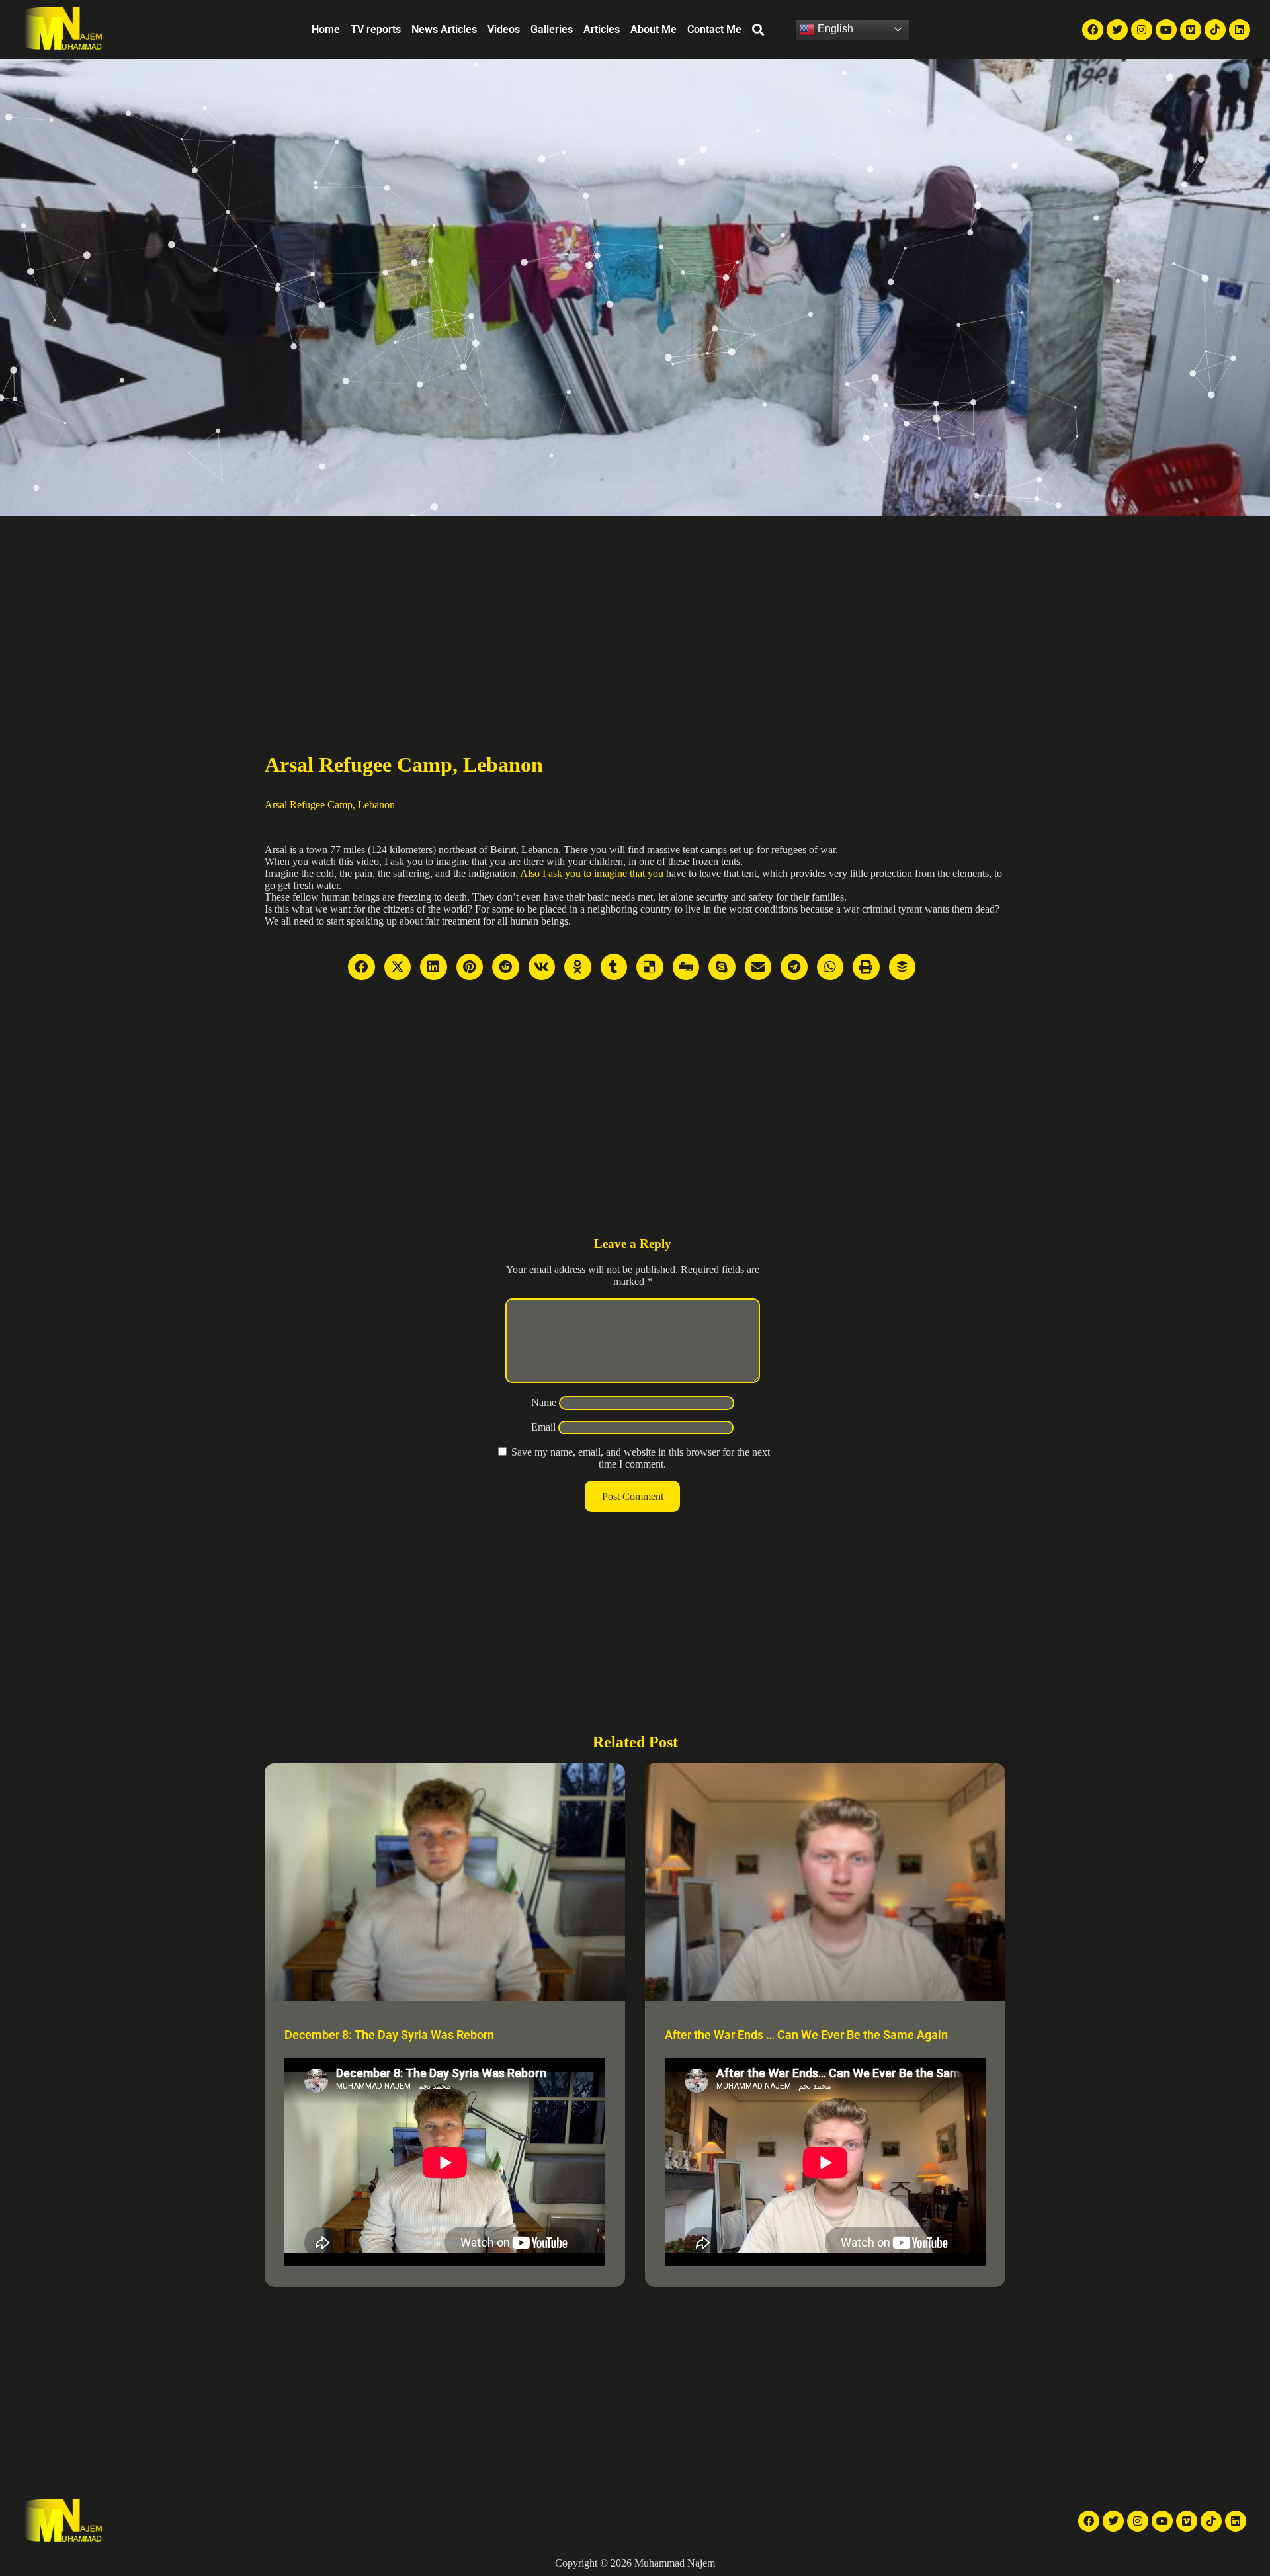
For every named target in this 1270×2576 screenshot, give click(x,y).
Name (544, 1402)
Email (543, 1427)
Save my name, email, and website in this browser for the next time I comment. (641, 1458)
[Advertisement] (635, 615)
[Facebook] (1093, 30)
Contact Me (714, 29)
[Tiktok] (1215, 30)
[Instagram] (1142, 30)
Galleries (552, 29)
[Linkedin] (1240, 30)
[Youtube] (1166, 30)
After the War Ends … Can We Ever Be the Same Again (806, 2035)
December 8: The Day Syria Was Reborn (389, 2035)
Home (326, 29)
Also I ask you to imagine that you (592, 873)
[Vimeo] (1191, 30)
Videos (504, 29)
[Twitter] (1117, 30)
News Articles (444, 29)
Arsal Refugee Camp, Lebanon (330, 805)
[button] (758, 29)
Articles (602, 29)
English (834, 29)
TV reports (376, 29)
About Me (654, 29)
